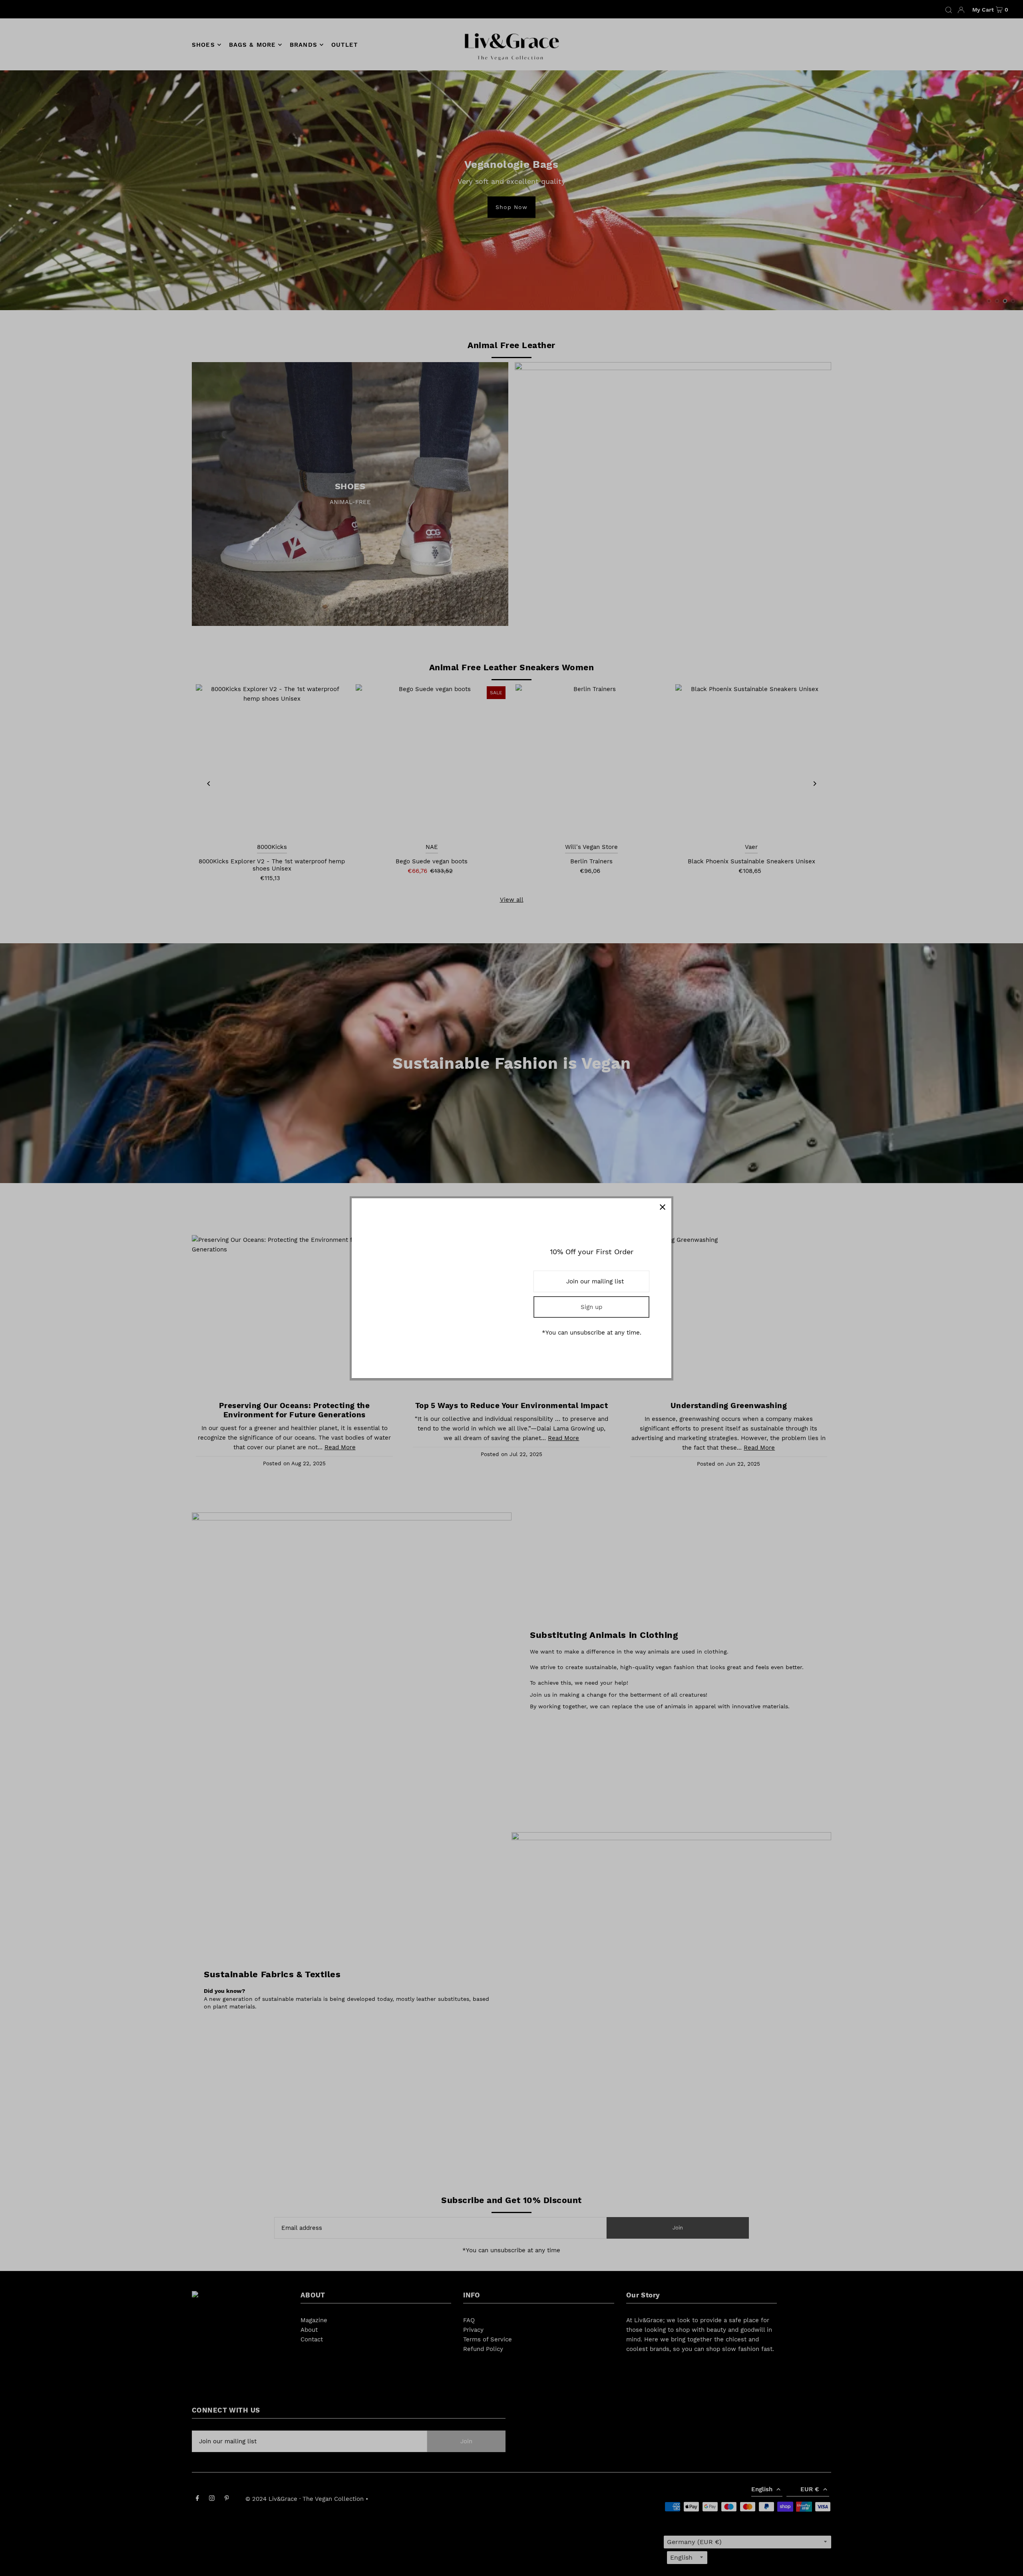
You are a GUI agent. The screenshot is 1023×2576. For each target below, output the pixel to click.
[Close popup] (662, 1207)
